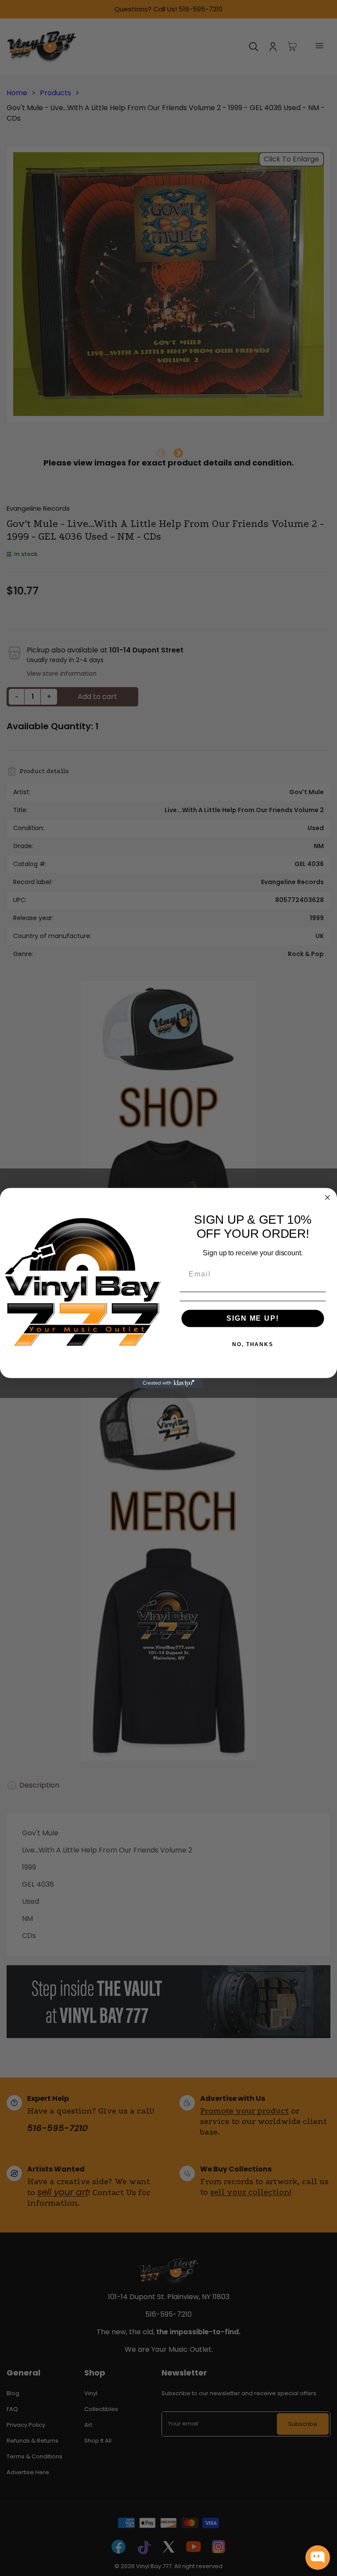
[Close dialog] (328, 1197)
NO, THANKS (253, 1344)
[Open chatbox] (318, 2558)
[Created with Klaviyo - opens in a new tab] (168, 1383)
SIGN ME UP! (253, 1318)
